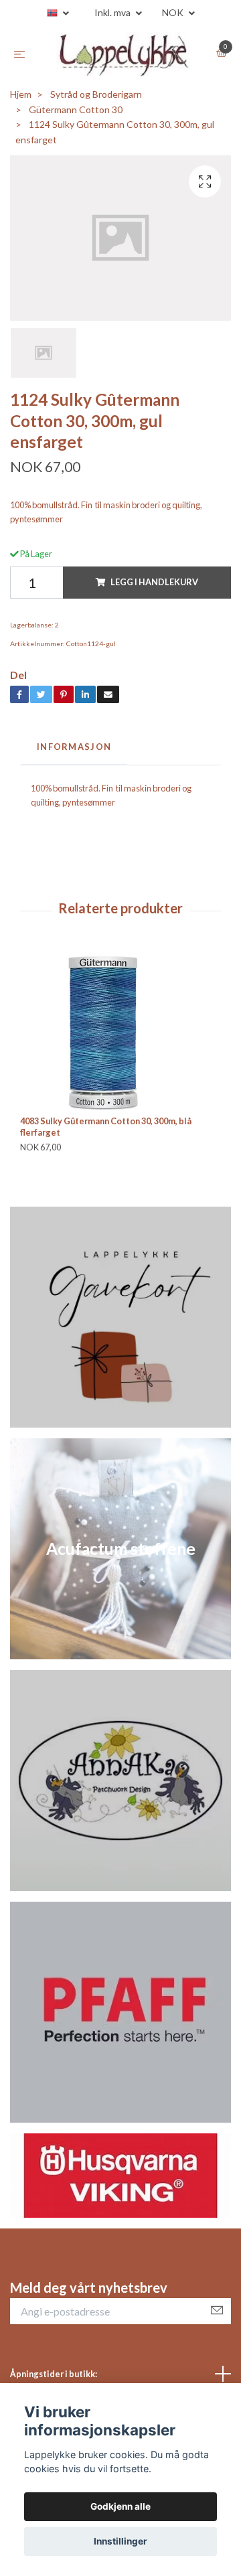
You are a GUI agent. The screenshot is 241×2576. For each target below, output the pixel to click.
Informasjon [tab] (74, 753)
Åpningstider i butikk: (54, 2380)
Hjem (21, 101)
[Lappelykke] (123, 57)
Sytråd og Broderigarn (96, 101)
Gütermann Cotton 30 (76, 116)
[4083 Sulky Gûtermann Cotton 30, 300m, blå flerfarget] (120, 1039)
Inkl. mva (113, 12)
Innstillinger (120, 2541)
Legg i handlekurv (154, 589)
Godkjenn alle (120, 2506)
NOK (174, 12)
